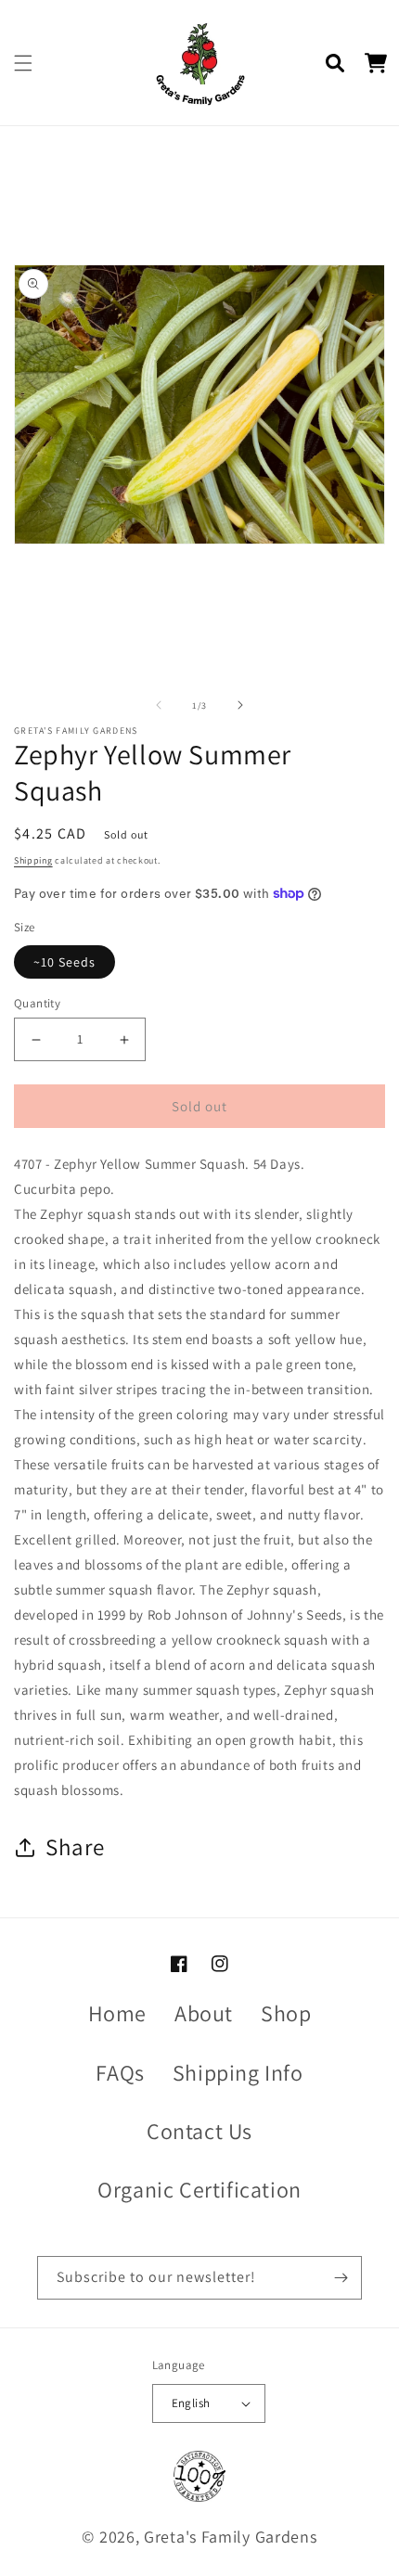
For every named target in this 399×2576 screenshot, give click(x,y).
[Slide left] (159, 705)
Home (117, 2013)
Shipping (33, 860)
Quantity (37, 1003)
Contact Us (199, 2131)
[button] (23, 63)
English (191, 2403)
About (204, 2013)
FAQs (120, 2072)
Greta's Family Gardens (230, 2537)
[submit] (341, 2278)
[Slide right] (240, 705)
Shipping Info (238, 2072)
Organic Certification (199, 2189)
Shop (286, 2013)
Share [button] (75, 1846)
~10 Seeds (64, 962)
